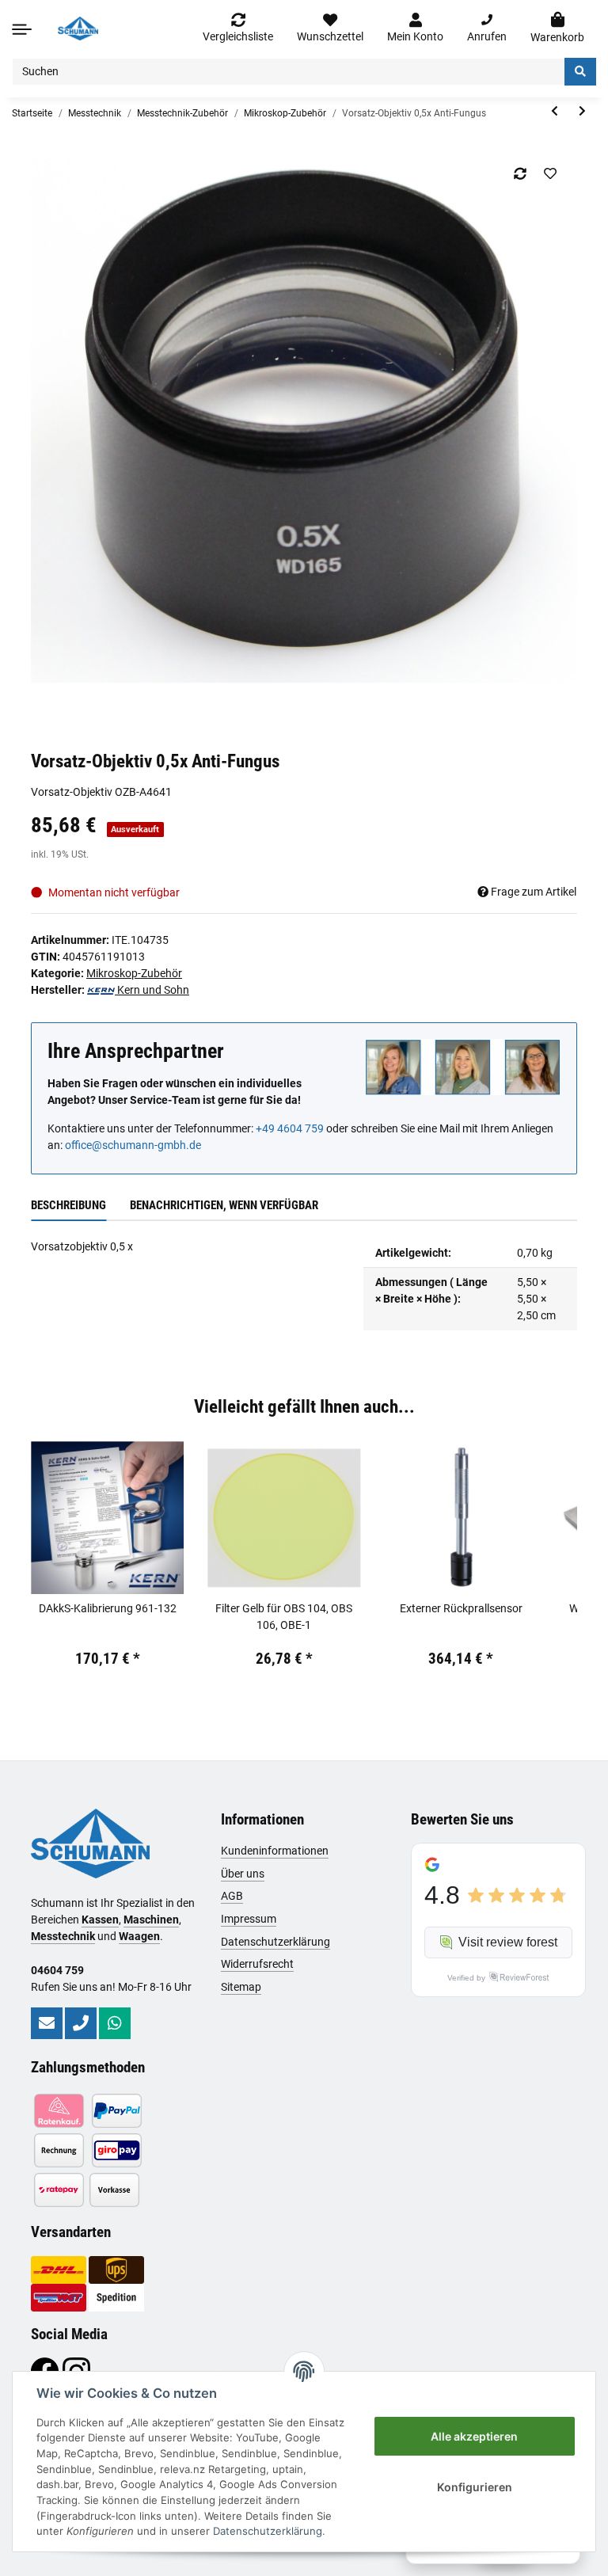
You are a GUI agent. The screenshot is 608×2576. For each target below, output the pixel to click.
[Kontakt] (47, 2023)
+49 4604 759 (290, 1128)
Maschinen (151, 1920)
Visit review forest (508, 1942)
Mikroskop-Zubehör (134, 973)
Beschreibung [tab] (68, 1205)
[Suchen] (580, 72)
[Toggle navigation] (22, 29)
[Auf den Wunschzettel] (550, 173)
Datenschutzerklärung (275, 1942)
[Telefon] (81, 2023)
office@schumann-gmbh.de (133, 1145)
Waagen (139, 1936)
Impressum (249, 1919)
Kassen (100, 1920)
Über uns (243, 1874)
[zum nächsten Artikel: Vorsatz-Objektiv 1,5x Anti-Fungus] (582, 111)
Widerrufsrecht (257, 1964)
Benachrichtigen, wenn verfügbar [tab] (224, 1205)
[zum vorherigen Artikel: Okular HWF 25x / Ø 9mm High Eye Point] (555, 111)
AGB (232, 1896)
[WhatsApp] (115, 2023)
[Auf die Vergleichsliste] (520, 173)
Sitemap (241, 1987)
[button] (415, 29)
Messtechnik (63, 1936)
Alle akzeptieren (474, 2436)
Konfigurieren (475, 2487)
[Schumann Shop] (78, 29)
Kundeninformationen (275, 1851)
